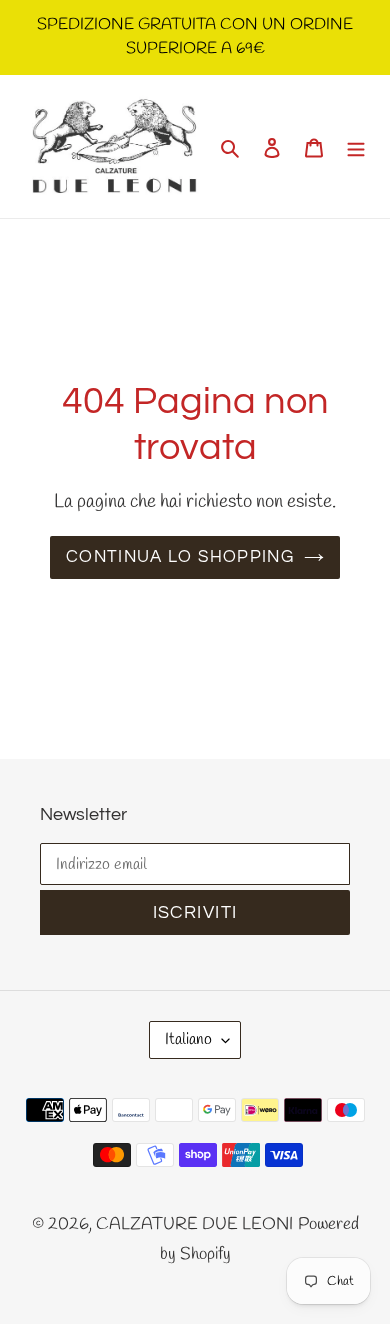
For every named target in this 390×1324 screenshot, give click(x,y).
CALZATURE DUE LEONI (194, 1224)
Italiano (188, 1039)
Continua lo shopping (180, 557)
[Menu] (356, 147)
